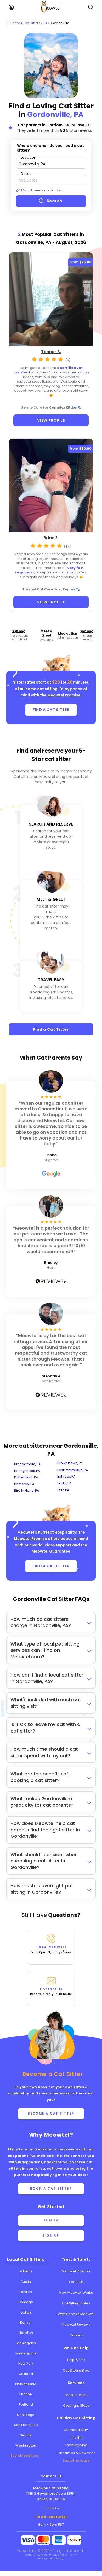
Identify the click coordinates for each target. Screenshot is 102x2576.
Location (29, 157)
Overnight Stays (76, 2406)
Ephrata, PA (66, 1476)
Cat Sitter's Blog (76, 2370)
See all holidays (76, 2461)
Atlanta (26, 2271)
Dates (26, 174)
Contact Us (51, 1991)
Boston (26, 2292)
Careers (76, 2335)
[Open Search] (91, 7)
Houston (26, 2333)
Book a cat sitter (51, 2189)
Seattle (26, 2435)
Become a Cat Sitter (51, 2114)
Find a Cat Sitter (51, 1029)
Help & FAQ (76, 2360)
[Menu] (11, 7)
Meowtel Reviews (76, 2325)
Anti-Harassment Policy (57, 2557)
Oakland (26, 2374)
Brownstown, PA (70, 1463)
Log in (51, 2220)
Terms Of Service (36, 2555)
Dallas (26, 2312)
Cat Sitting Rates (76, 2303)
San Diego (26, 2415)
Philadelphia (26, 2384)
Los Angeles (26, 2343)
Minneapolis (26, 2353)
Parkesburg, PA (26, 1477)
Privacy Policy (59, 2555)
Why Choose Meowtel (76, 2314)
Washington (26, 2445)
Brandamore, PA (27, 1464)
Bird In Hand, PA (27, 1490)
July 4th (76, 2438)
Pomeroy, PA (24, 1484)
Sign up (51, 2236)
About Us (76, 2282)
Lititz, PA (63, 1490)
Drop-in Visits (76, 2395)
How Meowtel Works (76, 2293)
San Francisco (26, 2425)
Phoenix (26, 2394)
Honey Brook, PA (27, 1471)
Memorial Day (76, 2430)
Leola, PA (64, 1483)
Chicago (26, 2302)
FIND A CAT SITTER (51, 710)
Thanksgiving (76, 2445)
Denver (26, 2322)
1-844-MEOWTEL (51, 1949)
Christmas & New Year (76, 2453)
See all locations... (26, 2456)
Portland (26, 2405)
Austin (26, 2282)
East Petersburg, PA (73, 1470)
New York (26, 2363)
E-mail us (51, 2508)
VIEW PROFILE (51, 420)
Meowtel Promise (64, 695)
